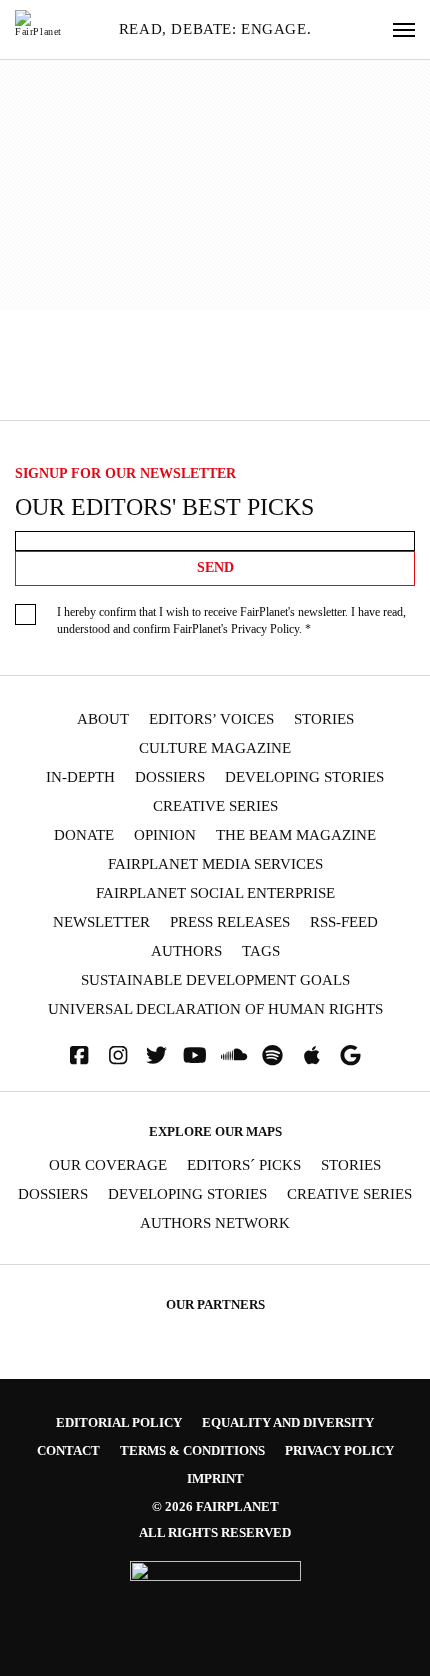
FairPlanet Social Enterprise (215, 893)
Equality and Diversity (288, 1422)
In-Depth (80, 777)
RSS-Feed (344, 922)
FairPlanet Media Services (215, 864)
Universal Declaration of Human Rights (215, 1009)
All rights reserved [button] (215, 1532)
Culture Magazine (215, 748)
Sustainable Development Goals (215, 980)
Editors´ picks (244, 1165)
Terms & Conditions (192, 1450)
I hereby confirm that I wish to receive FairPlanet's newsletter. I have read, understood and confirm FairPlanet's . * (231, 620)
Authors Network (215, 1223)
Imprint (215, 1478)
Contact (68, 1450)
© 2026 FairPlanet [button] (215, 1506)
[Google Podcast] (351, 1055)
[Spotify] (273, 1055)
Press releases (230, 922)
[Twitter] (157, 1055)
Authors (186, 951)
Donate (84, 835)
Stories (324, 719)
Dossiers (170, 777)
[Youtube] (195, 1055)
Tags (261, 951)
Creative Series (215, 806)
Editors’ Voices (211, 719)
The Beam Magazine (296, 835)
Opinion (165, 835)
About (103, 719)
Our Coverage (108, 1165)
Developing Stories (304, 777)
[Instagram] (118, 1055)
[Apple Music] (312, 1055)
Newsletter (101, 922)
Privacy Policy (265, 629)
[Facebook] (79, 1055)
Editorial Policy (119, 1422)
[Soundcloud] (234, 1055)
